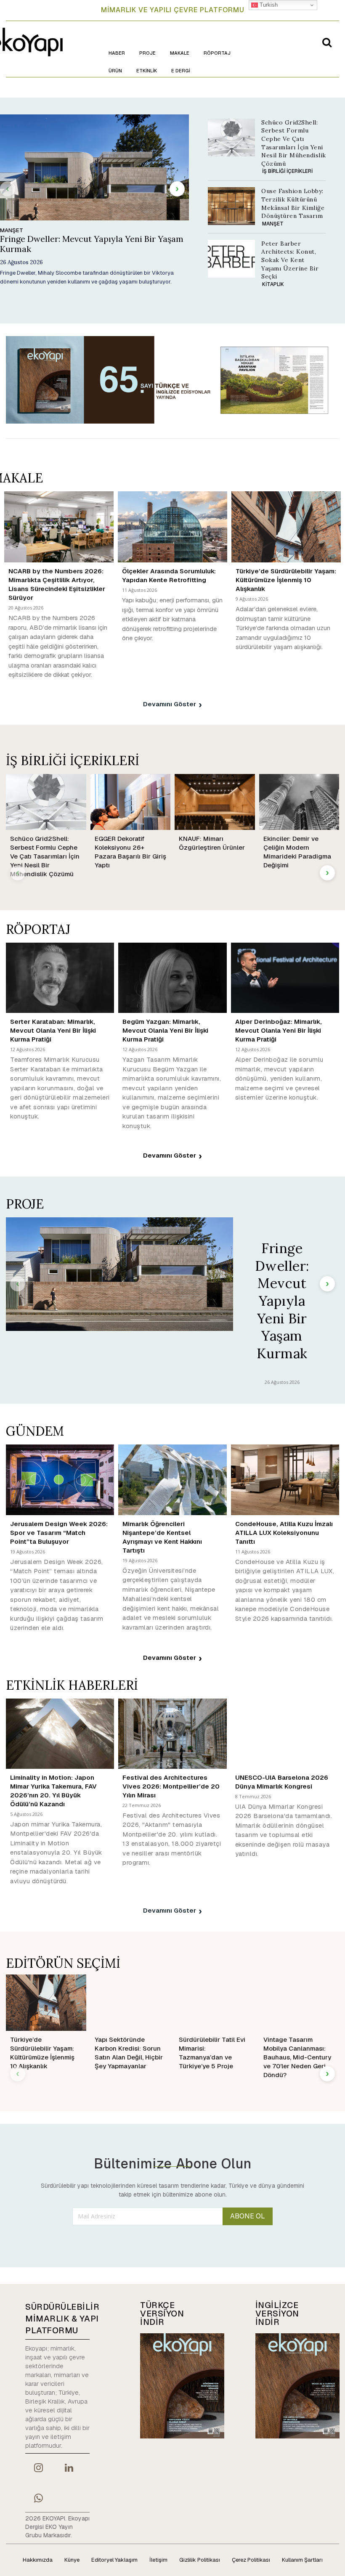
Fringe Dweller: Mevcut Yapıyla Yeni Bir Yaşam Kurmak (92, 244)
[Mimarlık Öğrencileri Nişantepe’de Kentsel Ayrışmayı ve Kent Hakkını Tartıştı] (172, 1480)
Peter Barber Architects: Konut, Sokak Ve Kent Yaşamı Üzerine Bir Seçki (290, 260)
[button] (327, 42)
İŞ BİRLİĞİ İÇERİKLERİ (287, 171)
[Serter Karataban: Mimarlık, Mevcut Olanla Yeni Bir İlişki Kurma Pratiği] (60, 978)
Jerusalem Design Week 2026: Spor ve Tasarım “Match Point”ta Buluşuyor (59, 1533)
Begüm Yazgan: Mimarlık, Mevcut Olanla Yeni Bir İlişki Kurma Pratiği (165, 1030)
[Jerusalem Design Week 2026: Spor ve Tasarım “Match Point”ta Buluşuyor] (60, 1480)
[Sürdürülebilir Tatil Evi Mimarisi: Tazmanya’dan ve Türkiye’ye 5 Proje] (215, 2002)
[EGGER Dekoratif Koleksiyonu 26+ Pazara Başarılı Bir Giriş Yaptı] (131, 802)
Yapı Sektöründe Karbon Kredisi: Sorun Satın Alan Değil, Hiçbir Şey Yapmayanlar (129, 2053)
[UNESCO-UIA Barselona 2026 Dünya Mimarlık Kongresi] (285, 1734)
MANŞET (12, 231)
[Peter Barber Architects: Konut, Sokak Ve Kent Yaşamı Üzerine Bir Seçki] (231, 259)
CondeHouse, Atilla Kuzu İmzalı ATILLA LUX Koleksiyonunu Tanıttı (284, 1533)
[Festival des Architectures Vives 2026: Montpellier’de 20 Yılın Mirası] (172, 1734)
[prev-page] (8, 189)
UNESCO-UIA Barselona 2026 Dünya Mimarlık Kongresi (282, 1782)
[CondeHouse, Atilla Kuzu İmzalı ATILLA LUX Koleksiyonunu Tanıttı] (285, 1480)
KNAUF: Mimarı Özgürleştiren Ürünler (212, 843)
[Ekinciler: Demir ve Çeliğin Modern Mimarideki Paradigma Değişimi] (299, 802)
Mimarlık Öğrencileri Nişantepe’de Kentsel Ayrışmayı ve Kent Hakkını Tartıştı (162, 1537)
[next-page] (177, 189)
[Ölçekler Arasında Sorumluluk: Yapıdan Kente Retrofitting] (172, 527)
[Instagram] (38, 2469)
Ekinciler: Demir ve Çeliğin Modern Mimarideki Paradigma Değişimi (297, 852)
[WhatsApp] (38, 2499)
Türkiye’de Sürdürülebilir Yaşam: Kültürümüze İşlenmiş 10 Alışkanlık (286, 580)
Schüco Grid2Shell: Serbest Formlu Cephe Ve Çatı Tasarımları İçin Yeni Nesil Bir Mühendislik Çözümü (45, 856)
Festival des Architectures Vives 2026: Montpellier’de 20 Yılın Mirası (171, 1786)
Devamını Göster (170, 704)
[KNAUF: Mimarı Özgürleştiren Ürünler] (215, 802)
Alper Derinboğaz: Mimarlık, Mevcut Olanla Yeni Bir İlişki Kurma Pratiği (279, 1030)
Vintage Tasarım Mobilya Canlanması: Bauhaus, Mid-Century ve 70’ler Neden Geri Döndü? (297, 2057)
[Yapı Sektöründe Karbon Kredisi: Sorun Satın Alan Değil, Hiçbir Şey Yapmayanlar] (131, 2002)
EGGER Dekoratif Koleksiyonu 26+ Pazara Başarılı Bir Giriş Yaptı (130, 852)
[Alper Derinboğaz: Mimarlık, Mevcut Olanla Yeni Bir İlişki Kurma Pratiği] (285, 978)
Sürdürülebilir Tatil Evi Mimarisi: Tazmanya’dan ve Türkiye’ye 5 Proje (212, 2053)
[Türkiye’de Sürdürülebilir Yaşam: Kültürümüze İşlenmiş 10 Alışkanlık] (286, 527)
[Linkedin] (69, 2469)
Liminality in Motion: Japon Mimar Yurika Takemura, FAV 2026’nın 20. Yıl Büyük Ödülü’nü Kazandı (53, 1791)
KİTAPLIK (273, 284)
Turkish (268, 5)
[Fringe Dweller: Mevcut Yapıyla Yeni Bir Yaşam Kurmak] (119, 1274)
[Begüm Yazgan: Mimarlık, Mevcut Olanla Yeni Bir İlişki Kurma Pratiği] (172, 978)
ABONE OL (248, 2216)
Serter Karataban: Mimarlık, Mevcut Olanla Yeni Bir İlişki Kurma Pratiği (53, 1030)
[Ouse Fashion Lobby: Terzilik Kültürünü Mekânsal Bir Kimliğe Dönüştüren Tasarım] (231, 206)
